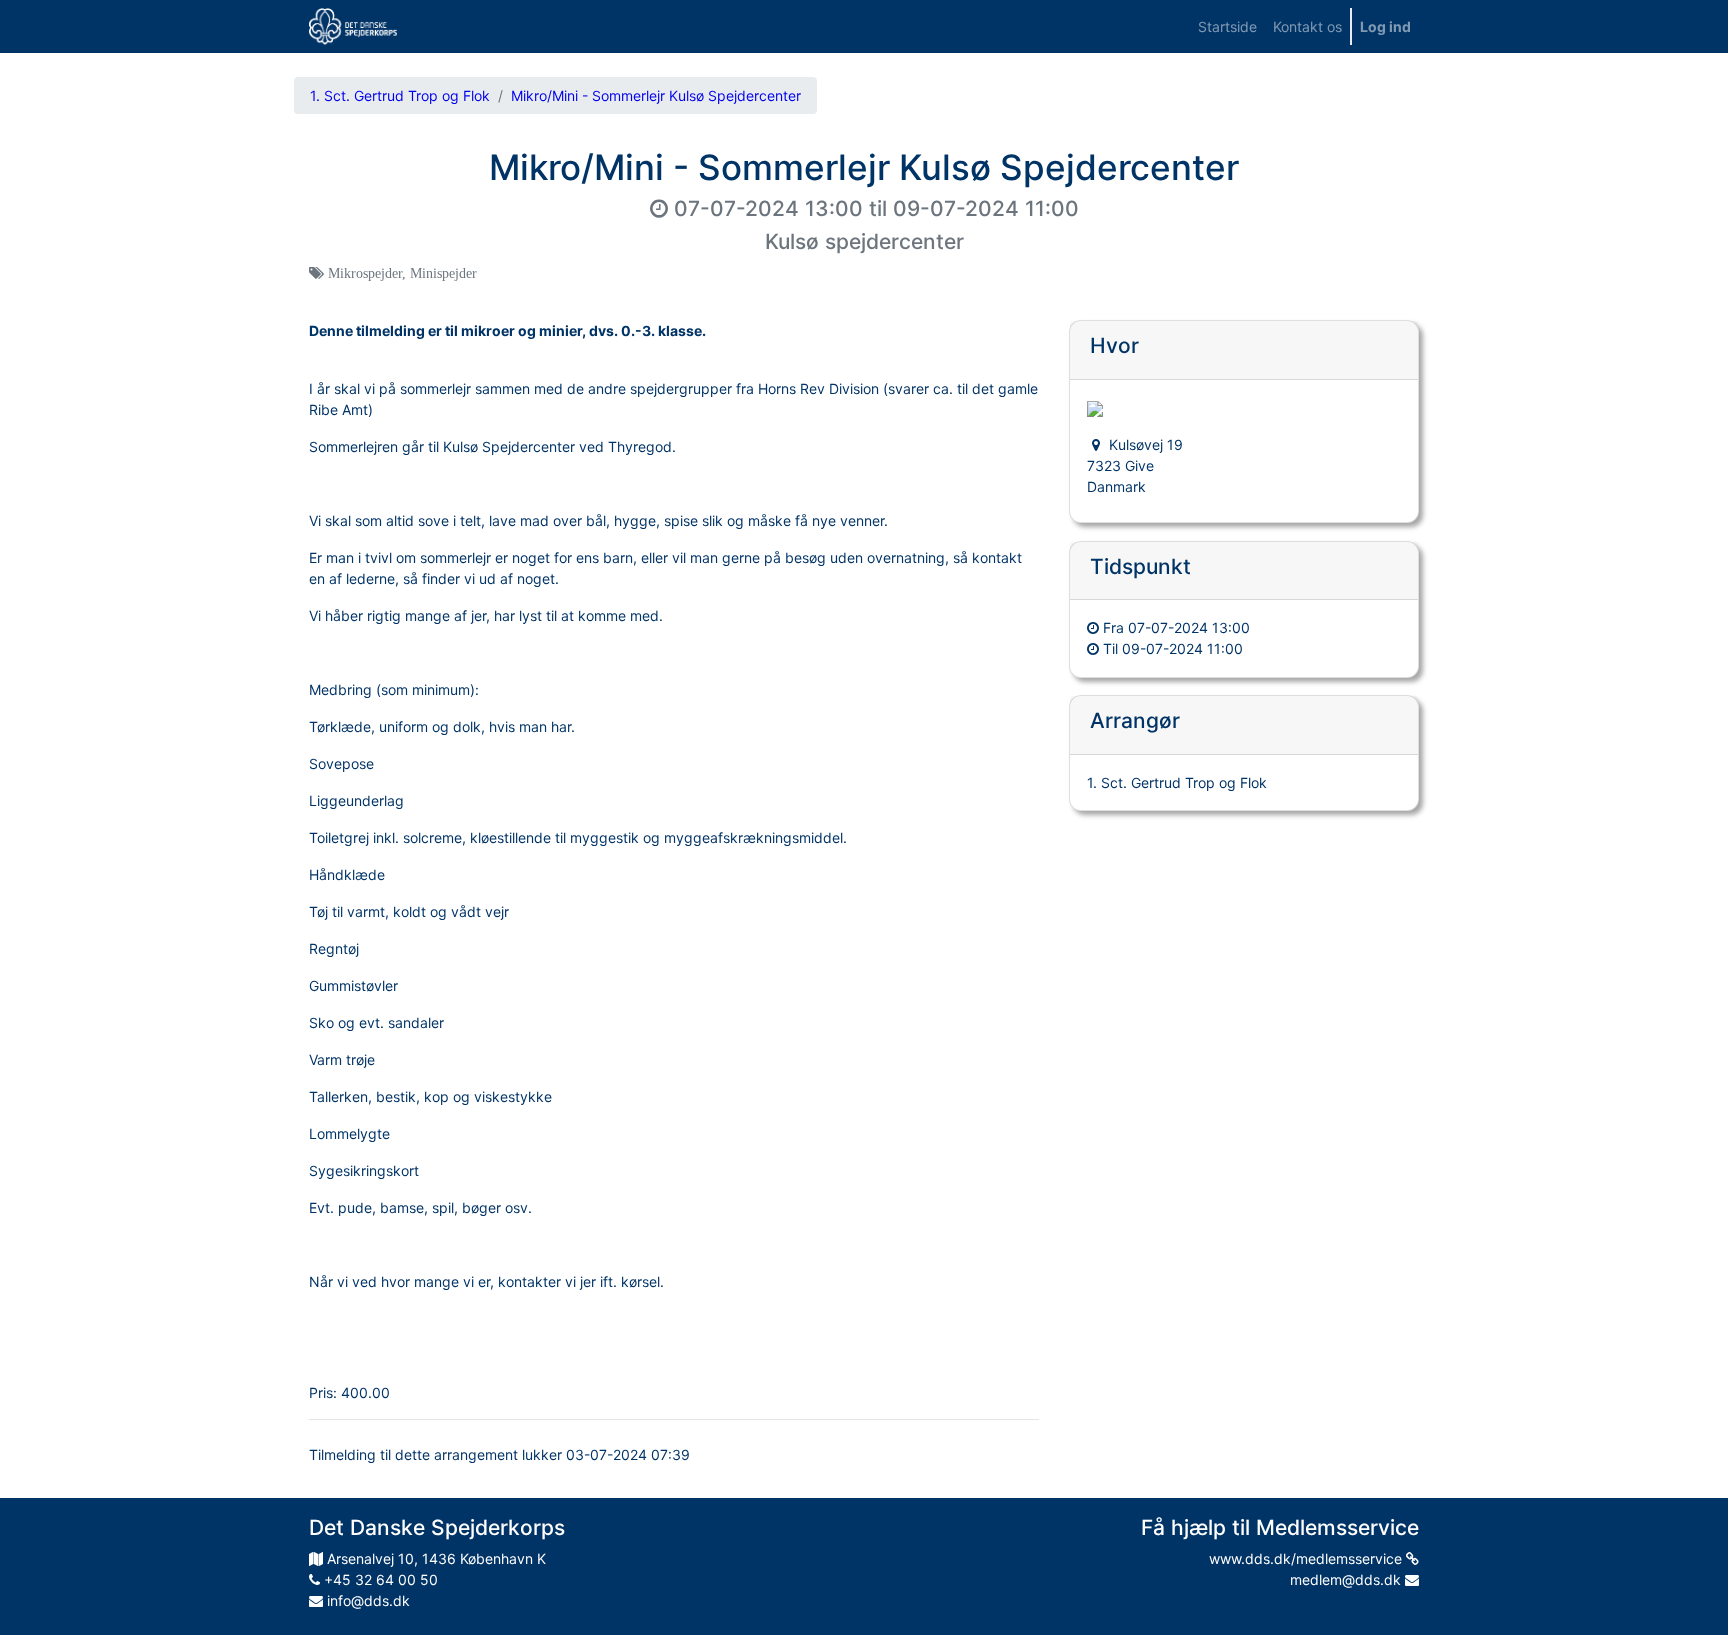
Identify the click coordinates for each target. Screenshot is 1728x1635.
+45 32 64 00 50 (379, 1579)
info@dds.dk (366, 1600)
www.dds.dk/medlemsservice (1307, 1558)
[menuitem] (1227, 26)
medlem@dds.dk (1347, 1579)
